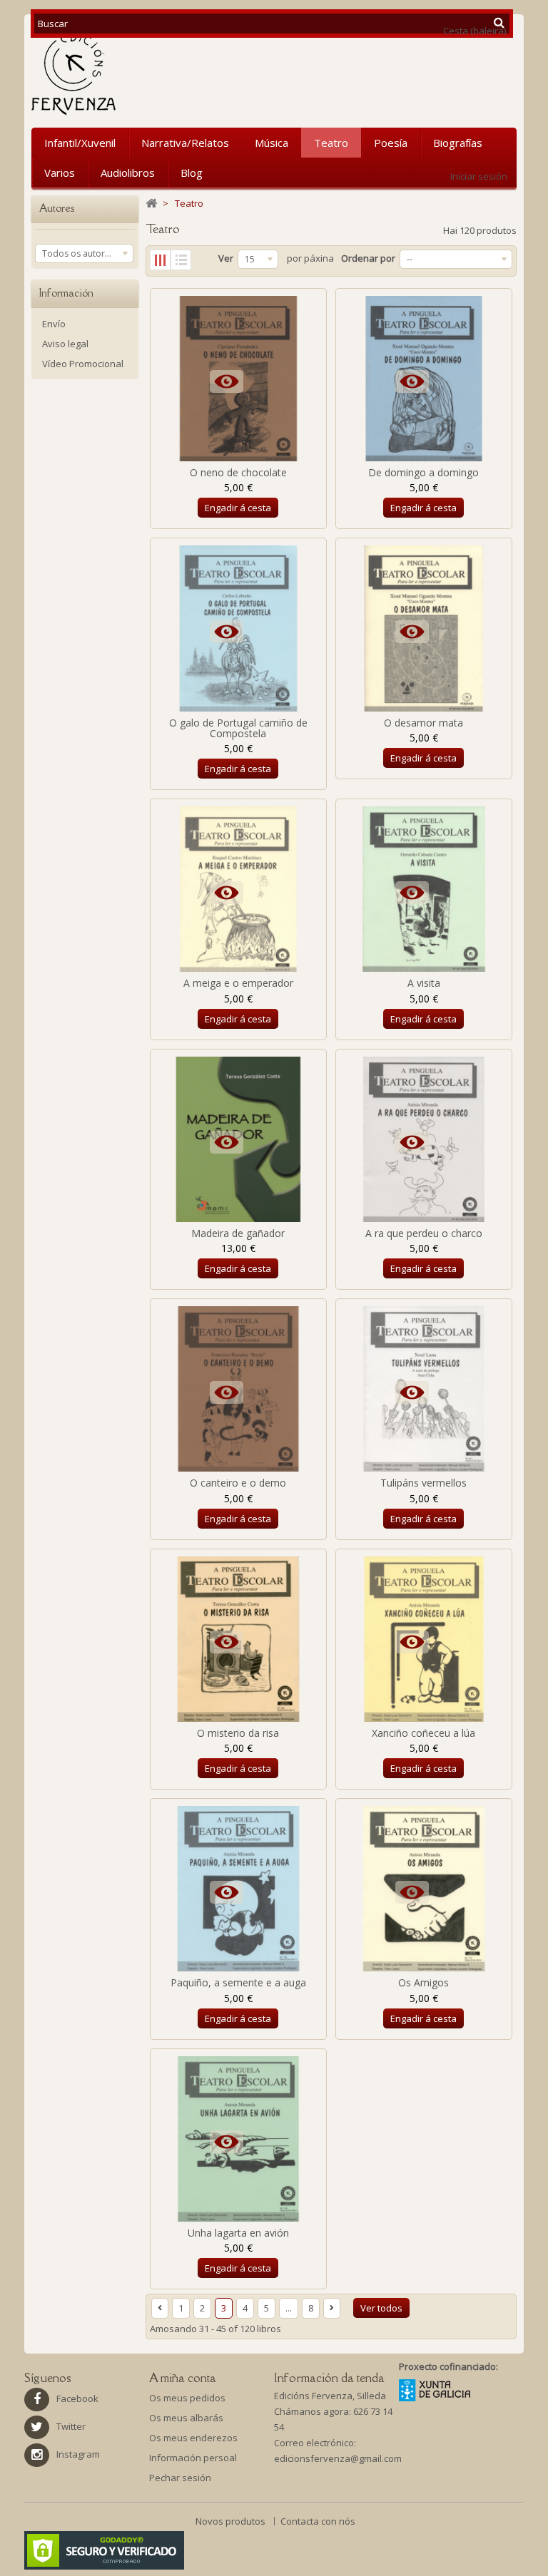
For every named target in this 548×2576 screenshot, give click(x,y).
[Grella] (160, 260)
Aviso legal (65, 344)
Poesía (391, 143)
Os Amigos (423, 1982)
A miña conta (183, 2378)
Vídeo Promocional (83, 364)
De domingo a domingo (423, 472)
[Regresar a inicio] (151, 204)
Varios (60, 173)
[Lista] (181, 260)
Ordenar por (368, 258)
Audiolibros (128, 173)
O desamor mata (423, 723)
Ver (226, 258)
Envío (54, 324)
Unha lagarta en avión (238, 2233)
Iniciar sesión (479, 176)
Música (272, 143)
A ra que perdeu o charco (424, 1233)
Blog (192, 173)
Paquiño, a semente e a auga (238, 1982)
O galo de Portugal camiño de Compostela (238, 728)
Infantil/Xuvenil (80, 143)
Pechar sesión (180, 2478)
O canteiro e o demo (238, 1483)
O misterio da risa (238, 1733)
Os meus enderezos (193, 2438)
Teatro (331, 143)
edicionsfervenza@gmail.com (338, 2458)
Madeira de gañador (238, 1233)
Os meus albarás (186, 2418)
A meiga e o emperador (238, 983)
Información (66, 293)
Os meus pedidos (187, 2398)
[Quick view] (228, 384)
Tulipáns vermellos (423, 1483)
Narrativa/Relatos (185, 143)
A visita (424, 983)
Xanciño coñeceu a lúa (423, 1733)
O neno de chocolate (238, 472)
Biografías (458, 143)
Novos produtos (232, 2521)
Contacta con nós (318, 2521)
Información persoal (193, 2458)
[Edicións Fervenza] (112, 74)
